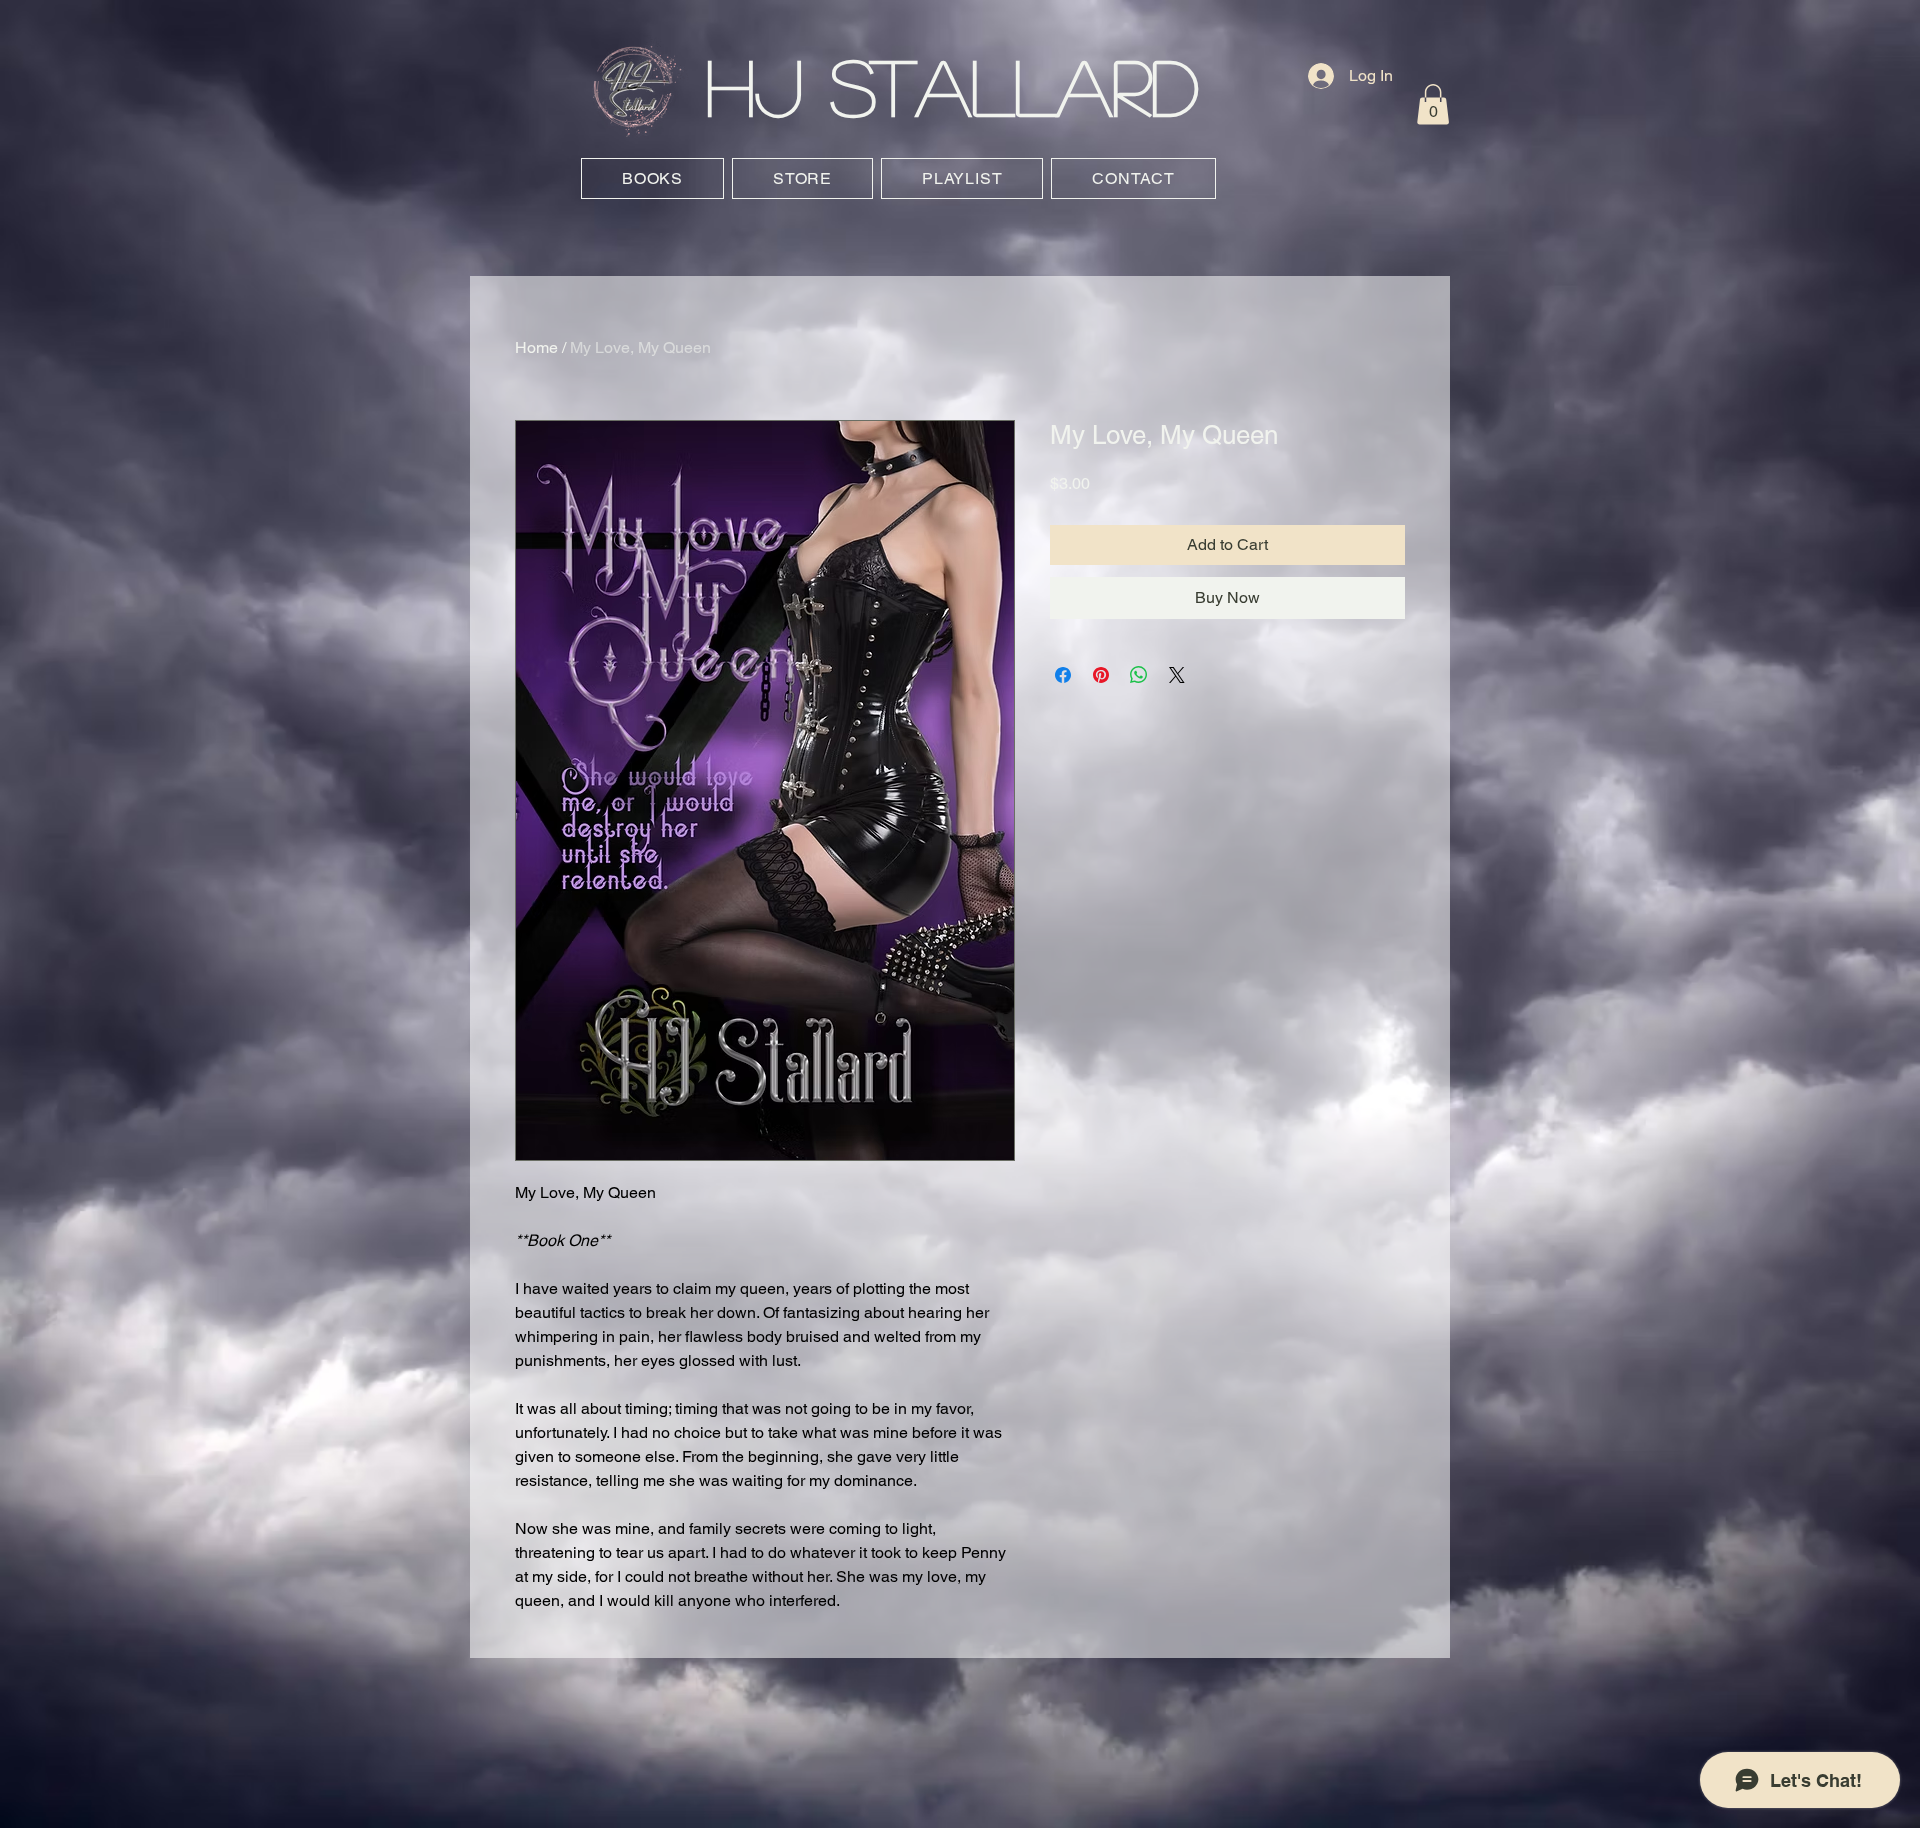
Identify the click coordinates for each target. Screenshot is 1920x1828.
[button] (1433, 104)
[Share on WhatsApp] (1139, 675)
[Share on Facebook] (1063, 675)
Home (536, 347)
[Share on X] (1177, 675)
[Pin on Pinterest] (1101, 675)
